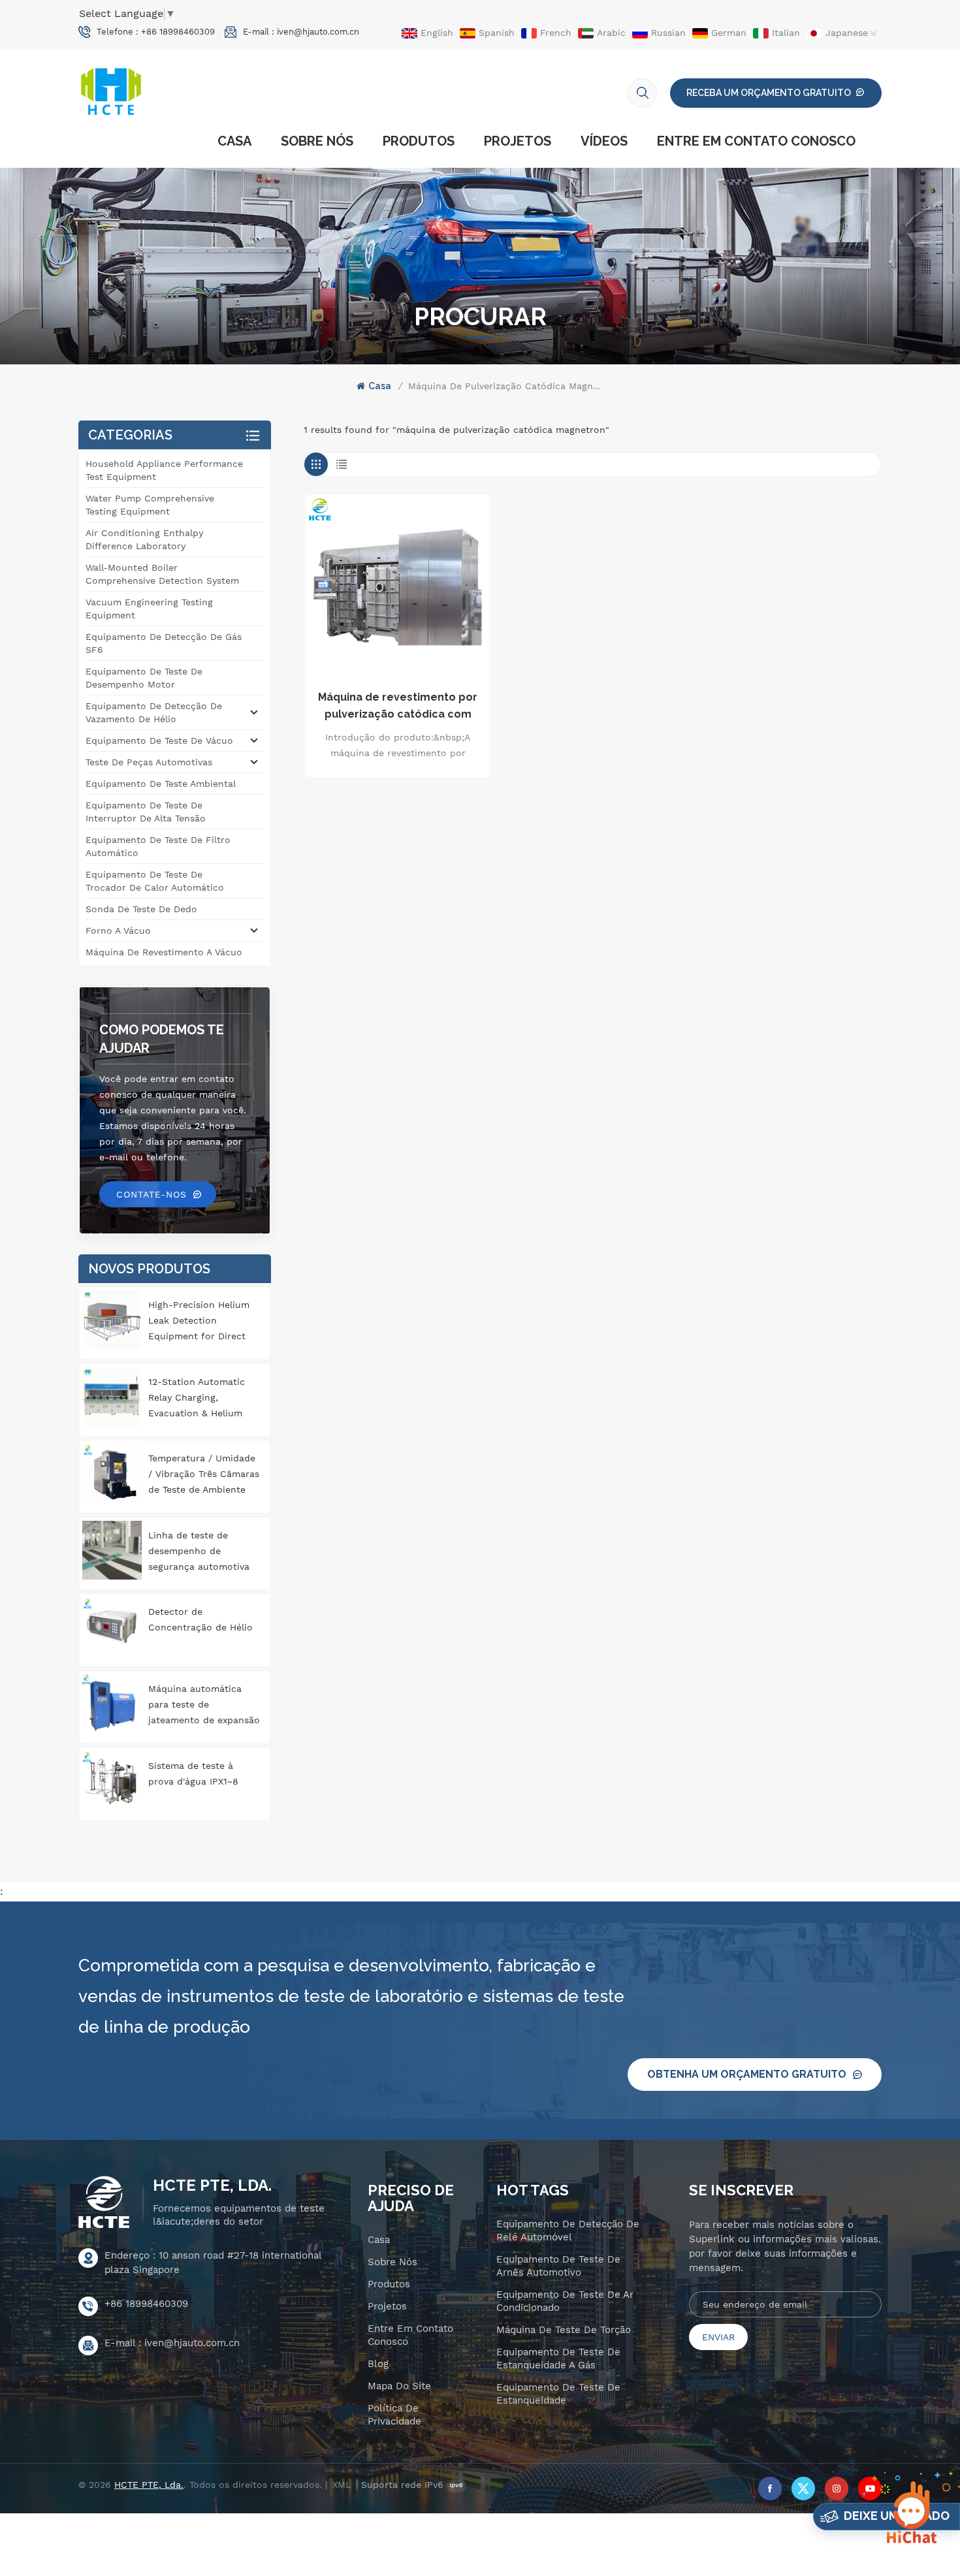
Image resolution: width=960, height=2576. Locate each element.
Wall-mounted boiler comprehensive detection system (162, 574)
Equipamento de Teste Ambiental (161, 784)
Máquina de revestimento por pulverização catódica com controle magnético (398, 707)
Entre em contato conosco (756, 141)
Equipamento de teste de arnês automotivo (558, 2266)
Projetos (518, 141)
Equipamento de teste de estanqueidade (558, 2394)
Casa (234, 141)
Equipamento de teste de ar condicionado (565, 2301)
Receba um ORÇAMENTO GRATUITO (769, 93)
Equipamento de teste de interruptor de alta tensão (146, 812)
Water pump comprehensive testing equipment (150, 505)
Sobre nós (317, 141)
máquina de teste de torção (564, 2330)
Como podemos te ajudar (162, 1039)
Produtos (419, 141)
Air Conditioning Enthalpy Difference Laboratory (144, 539)
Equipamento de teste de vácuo (159, 740)
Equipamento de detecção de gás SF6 (164, 643)
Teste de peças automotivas (149, 762)
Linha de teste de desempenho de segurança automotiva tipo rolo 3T (199, 1552)
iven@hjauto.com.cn (318, 32)
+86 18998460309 (178, 32)
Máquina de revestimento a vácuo (164, 952)
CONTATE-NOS (152, 1194)
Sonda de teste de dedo (141, 909)
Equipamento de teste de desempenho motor (144, 678)
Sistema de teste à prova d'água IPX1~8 (193, 1773)
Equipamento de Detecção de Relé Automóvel (568, 2231)
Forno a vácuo (118, 930)
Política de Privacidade (394, 2415)
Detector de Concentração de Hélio (200, 1619)
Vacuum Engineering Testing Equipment (149, 609)
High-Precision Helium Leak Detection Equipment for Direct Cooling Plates (199, 1322)
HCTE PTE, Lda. (212, 2186)
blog (378, 2364)
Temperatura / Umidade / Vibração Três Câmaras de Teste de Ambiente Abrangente (204, 1475)
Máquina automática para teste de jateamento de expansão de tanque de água (204, 1706)
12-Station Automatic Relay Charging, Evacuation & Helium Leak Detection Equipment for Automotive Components (197, 1399)
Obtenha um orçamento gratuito (747, 2074)
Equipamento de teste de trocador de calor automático (155, 881)
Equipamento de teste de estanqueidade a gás (558, 2359)
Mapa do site (399, 2386)
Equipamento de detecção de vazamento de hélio (154, 712)
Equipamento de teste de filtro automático (158, 846)
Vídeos (604, 141)
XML (342, 2485)
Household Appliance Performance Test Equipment (164, 470)
